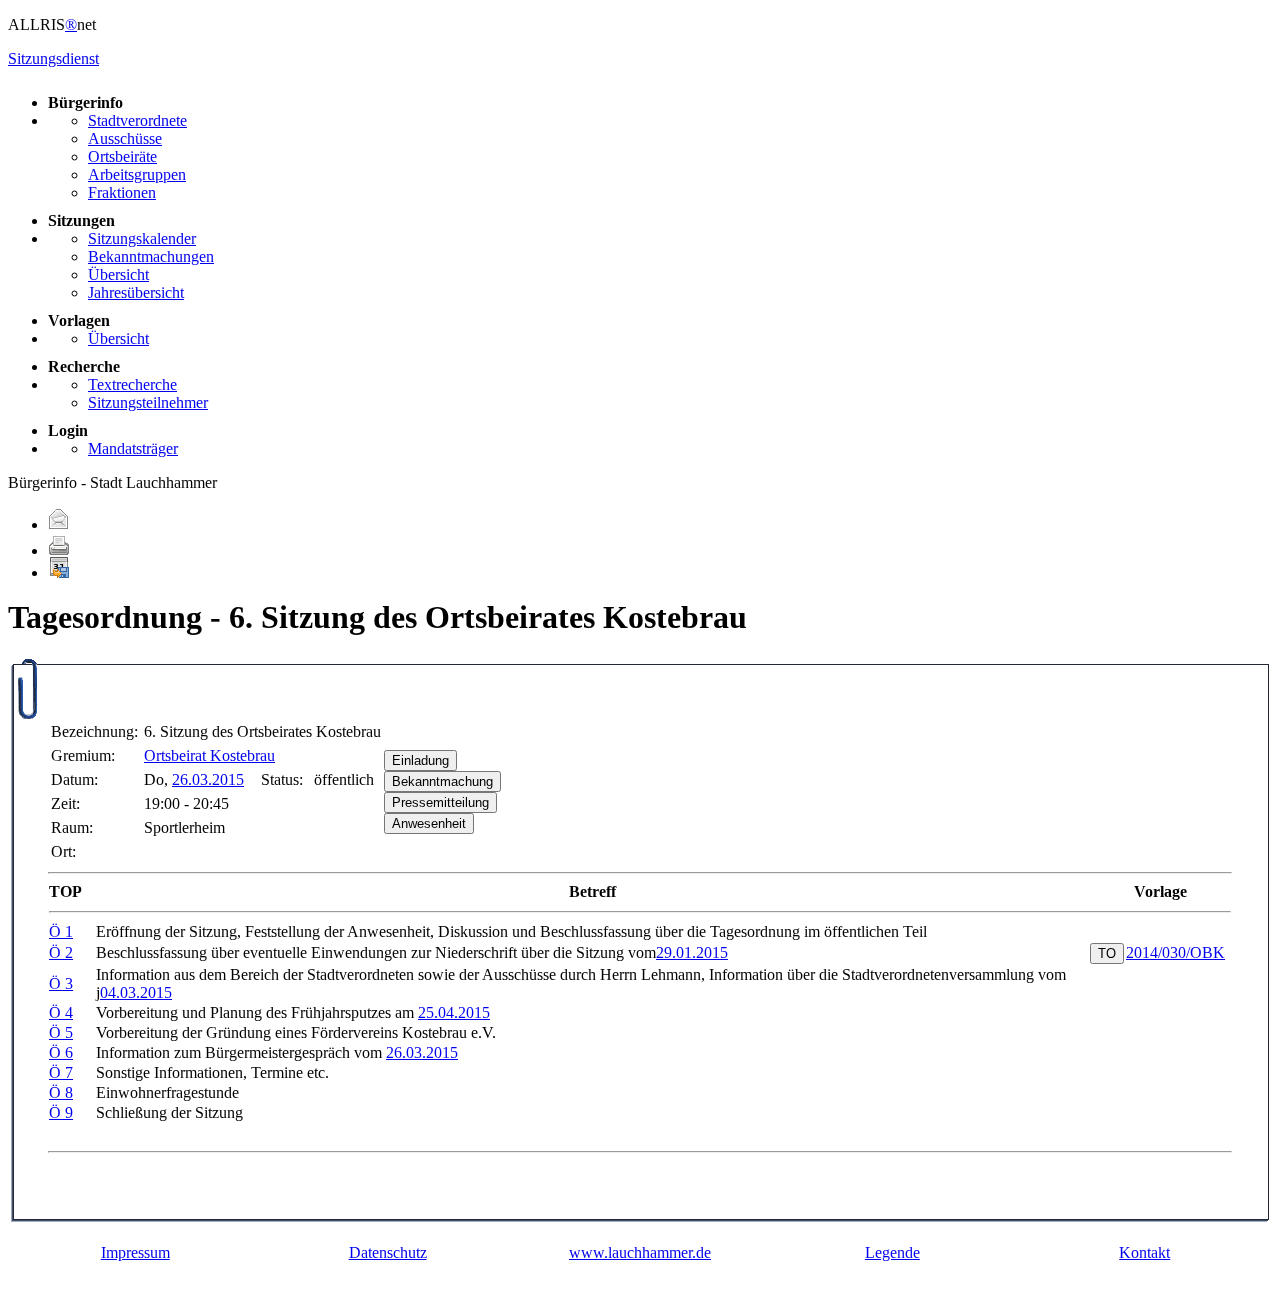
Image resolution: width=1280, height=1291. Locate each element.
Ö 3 (61, 983)
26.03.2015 (208, 779)
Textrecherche (132, 384)
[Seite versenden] (59, 524)
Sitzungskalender (142, 238)
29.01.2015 (692, 952)
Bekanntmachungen (151, 256)
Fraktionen (122, 192)
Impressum (135, 1252)
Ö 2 (61, 952)
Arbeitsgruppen (137, 174)
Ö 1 (61, 931)
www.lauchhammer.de (640, 1252)
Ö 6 (61, 1052)
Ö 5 (61, 1032)
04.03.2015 (136, 992)
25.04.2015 (454, 1012)
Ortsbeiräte (122, 156)
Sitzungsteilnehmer (148, 402)
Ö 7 (61, 1072)
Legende (892, 1252)
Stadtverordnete (137, 120)
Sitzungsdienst (53, 58)
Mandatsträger (133, 448)
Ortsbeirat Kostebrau (209, 755)
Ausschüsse (125, 138)
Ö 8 (61, 1092)
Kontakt (1144, 1252)
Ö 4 (61, 1012)
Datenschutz (388, 1252)
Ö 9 (61, 1112)
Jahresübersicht (136, 292)
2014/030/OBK (1175, 952)
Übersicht (118, 274)
